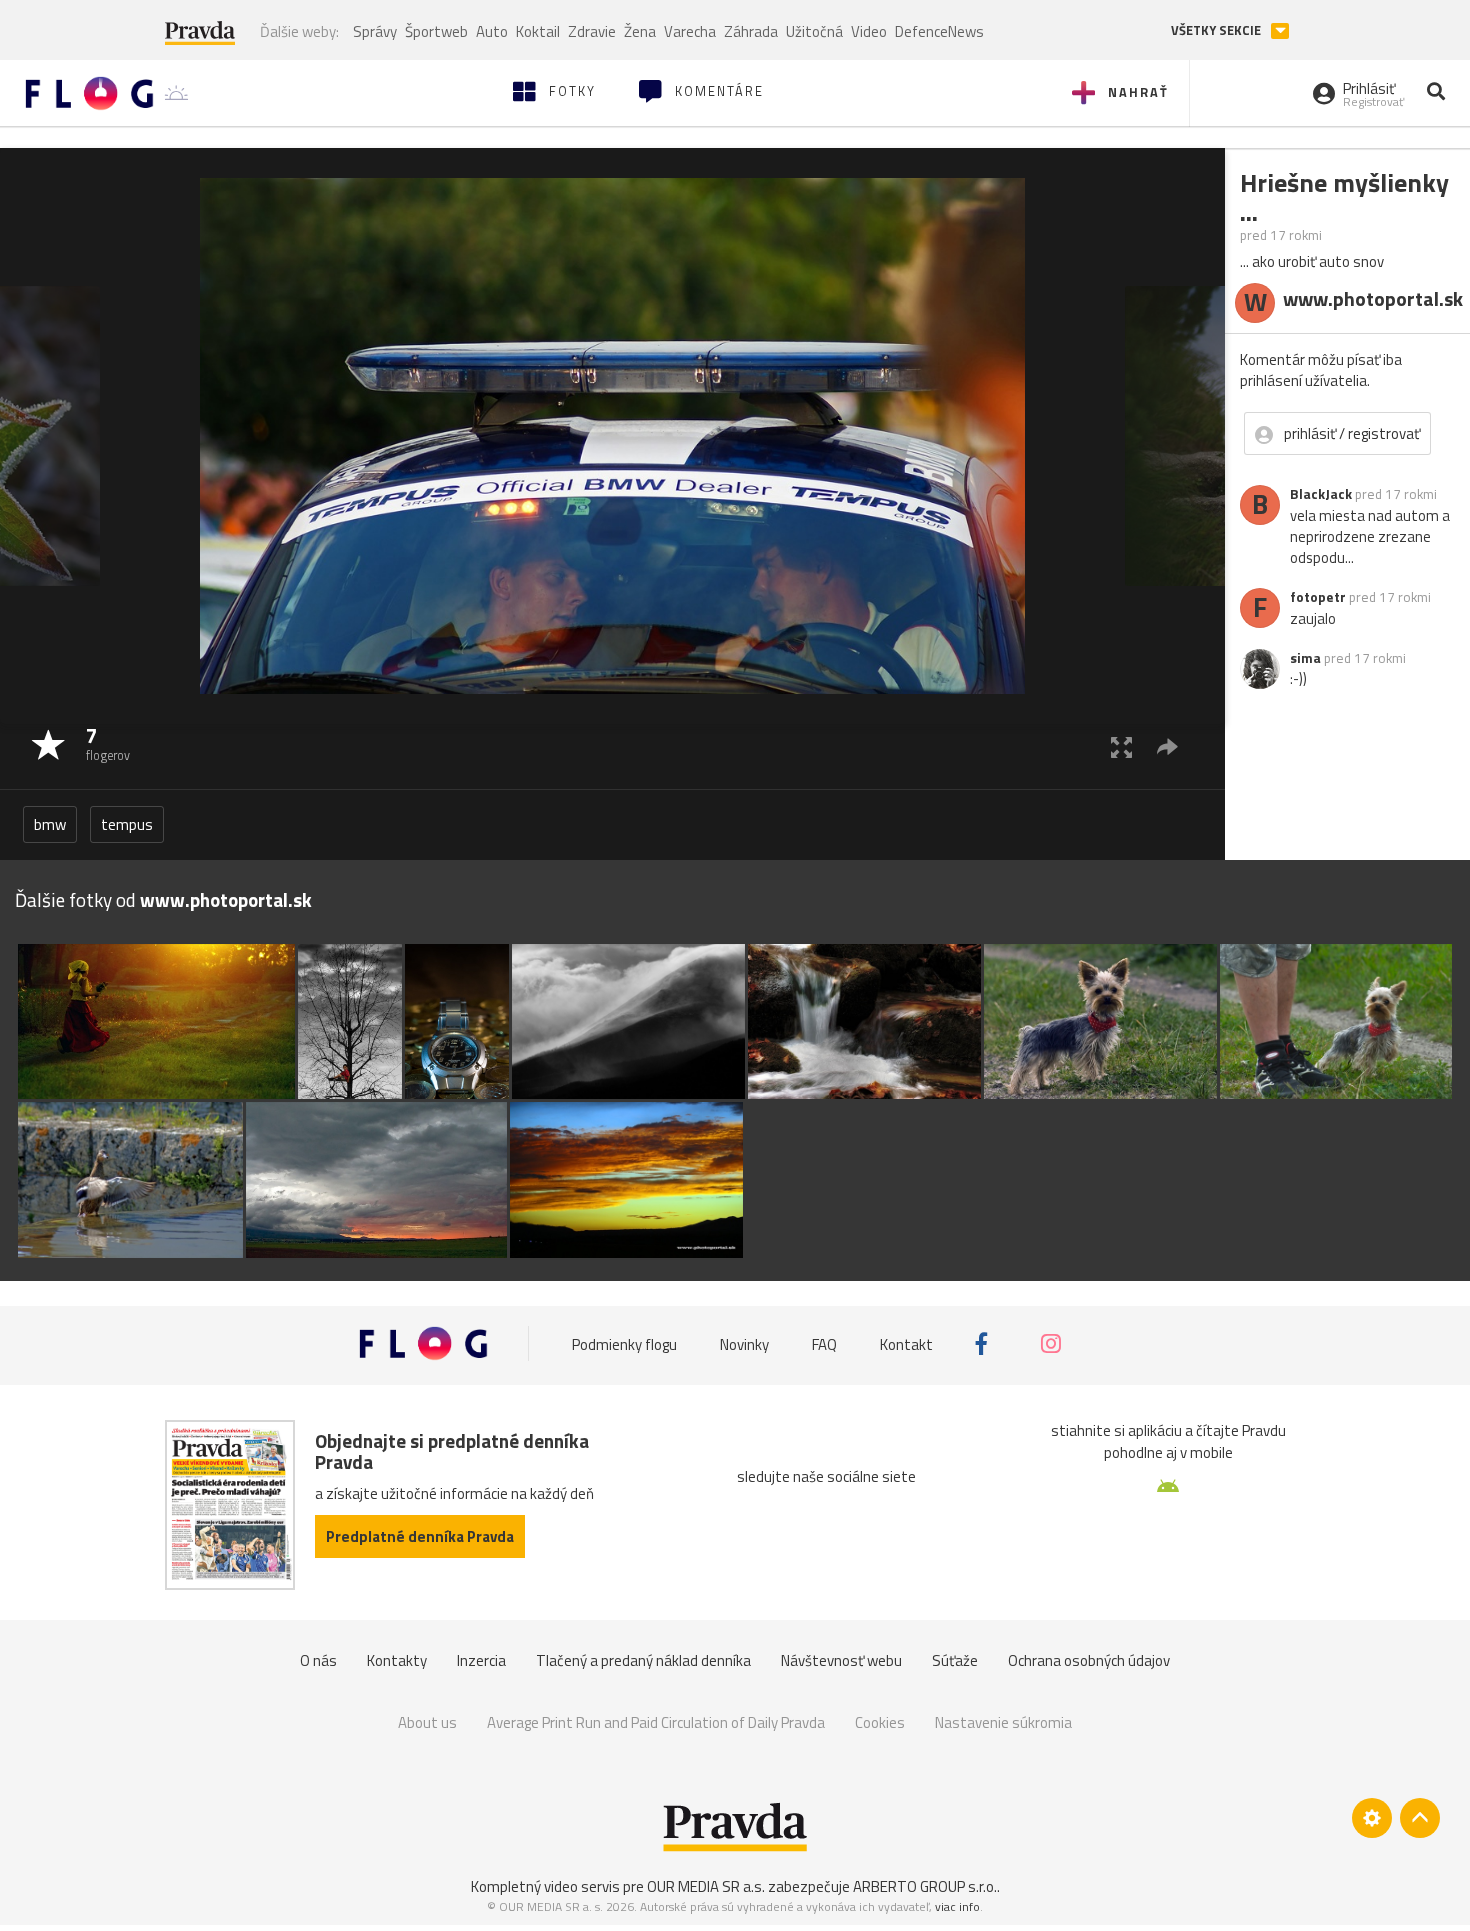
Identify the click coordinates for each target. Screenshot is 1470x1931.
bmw (50, 824)
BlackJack (1321, 494)
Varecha (690, 31)
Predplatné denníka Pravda (420, 1536)
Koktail (538, 31)
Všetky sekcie (1217, 30)
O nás (318, 1660)
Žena (640, 31)
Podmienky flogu (624, 1343)
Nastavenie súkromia (1003, 1722)
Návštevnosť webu (841, 1660)
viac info (957, 1906)
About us (427, 1722)
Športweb (436, 31)
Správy (375, 31)
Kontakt (906, 1343)
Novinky (744, 1343)
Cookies (880, 1722)
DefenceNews (939, 31)
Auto (492, 31)
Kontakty (397, 1660)
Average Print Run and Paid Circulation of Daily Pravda (656, 1722)
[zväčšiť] (1121, 746)
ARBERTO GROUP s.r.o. (925, 1886)
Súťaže (955, 1660)
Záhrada (751, 31)
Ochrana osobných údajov (1089, 1660)
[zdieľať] (1167, 746)
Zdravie (592, 31)
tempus (127, 824)
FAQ (824, 1343)
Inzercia (481, 1660)
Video (869, 31)
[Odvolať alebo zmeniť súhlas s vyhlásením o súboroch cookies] (1372, 1818)
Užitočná (814, 31)
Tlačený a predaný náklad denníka (643, 1660)
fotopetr (1318, 597)
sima (1305, 658)
